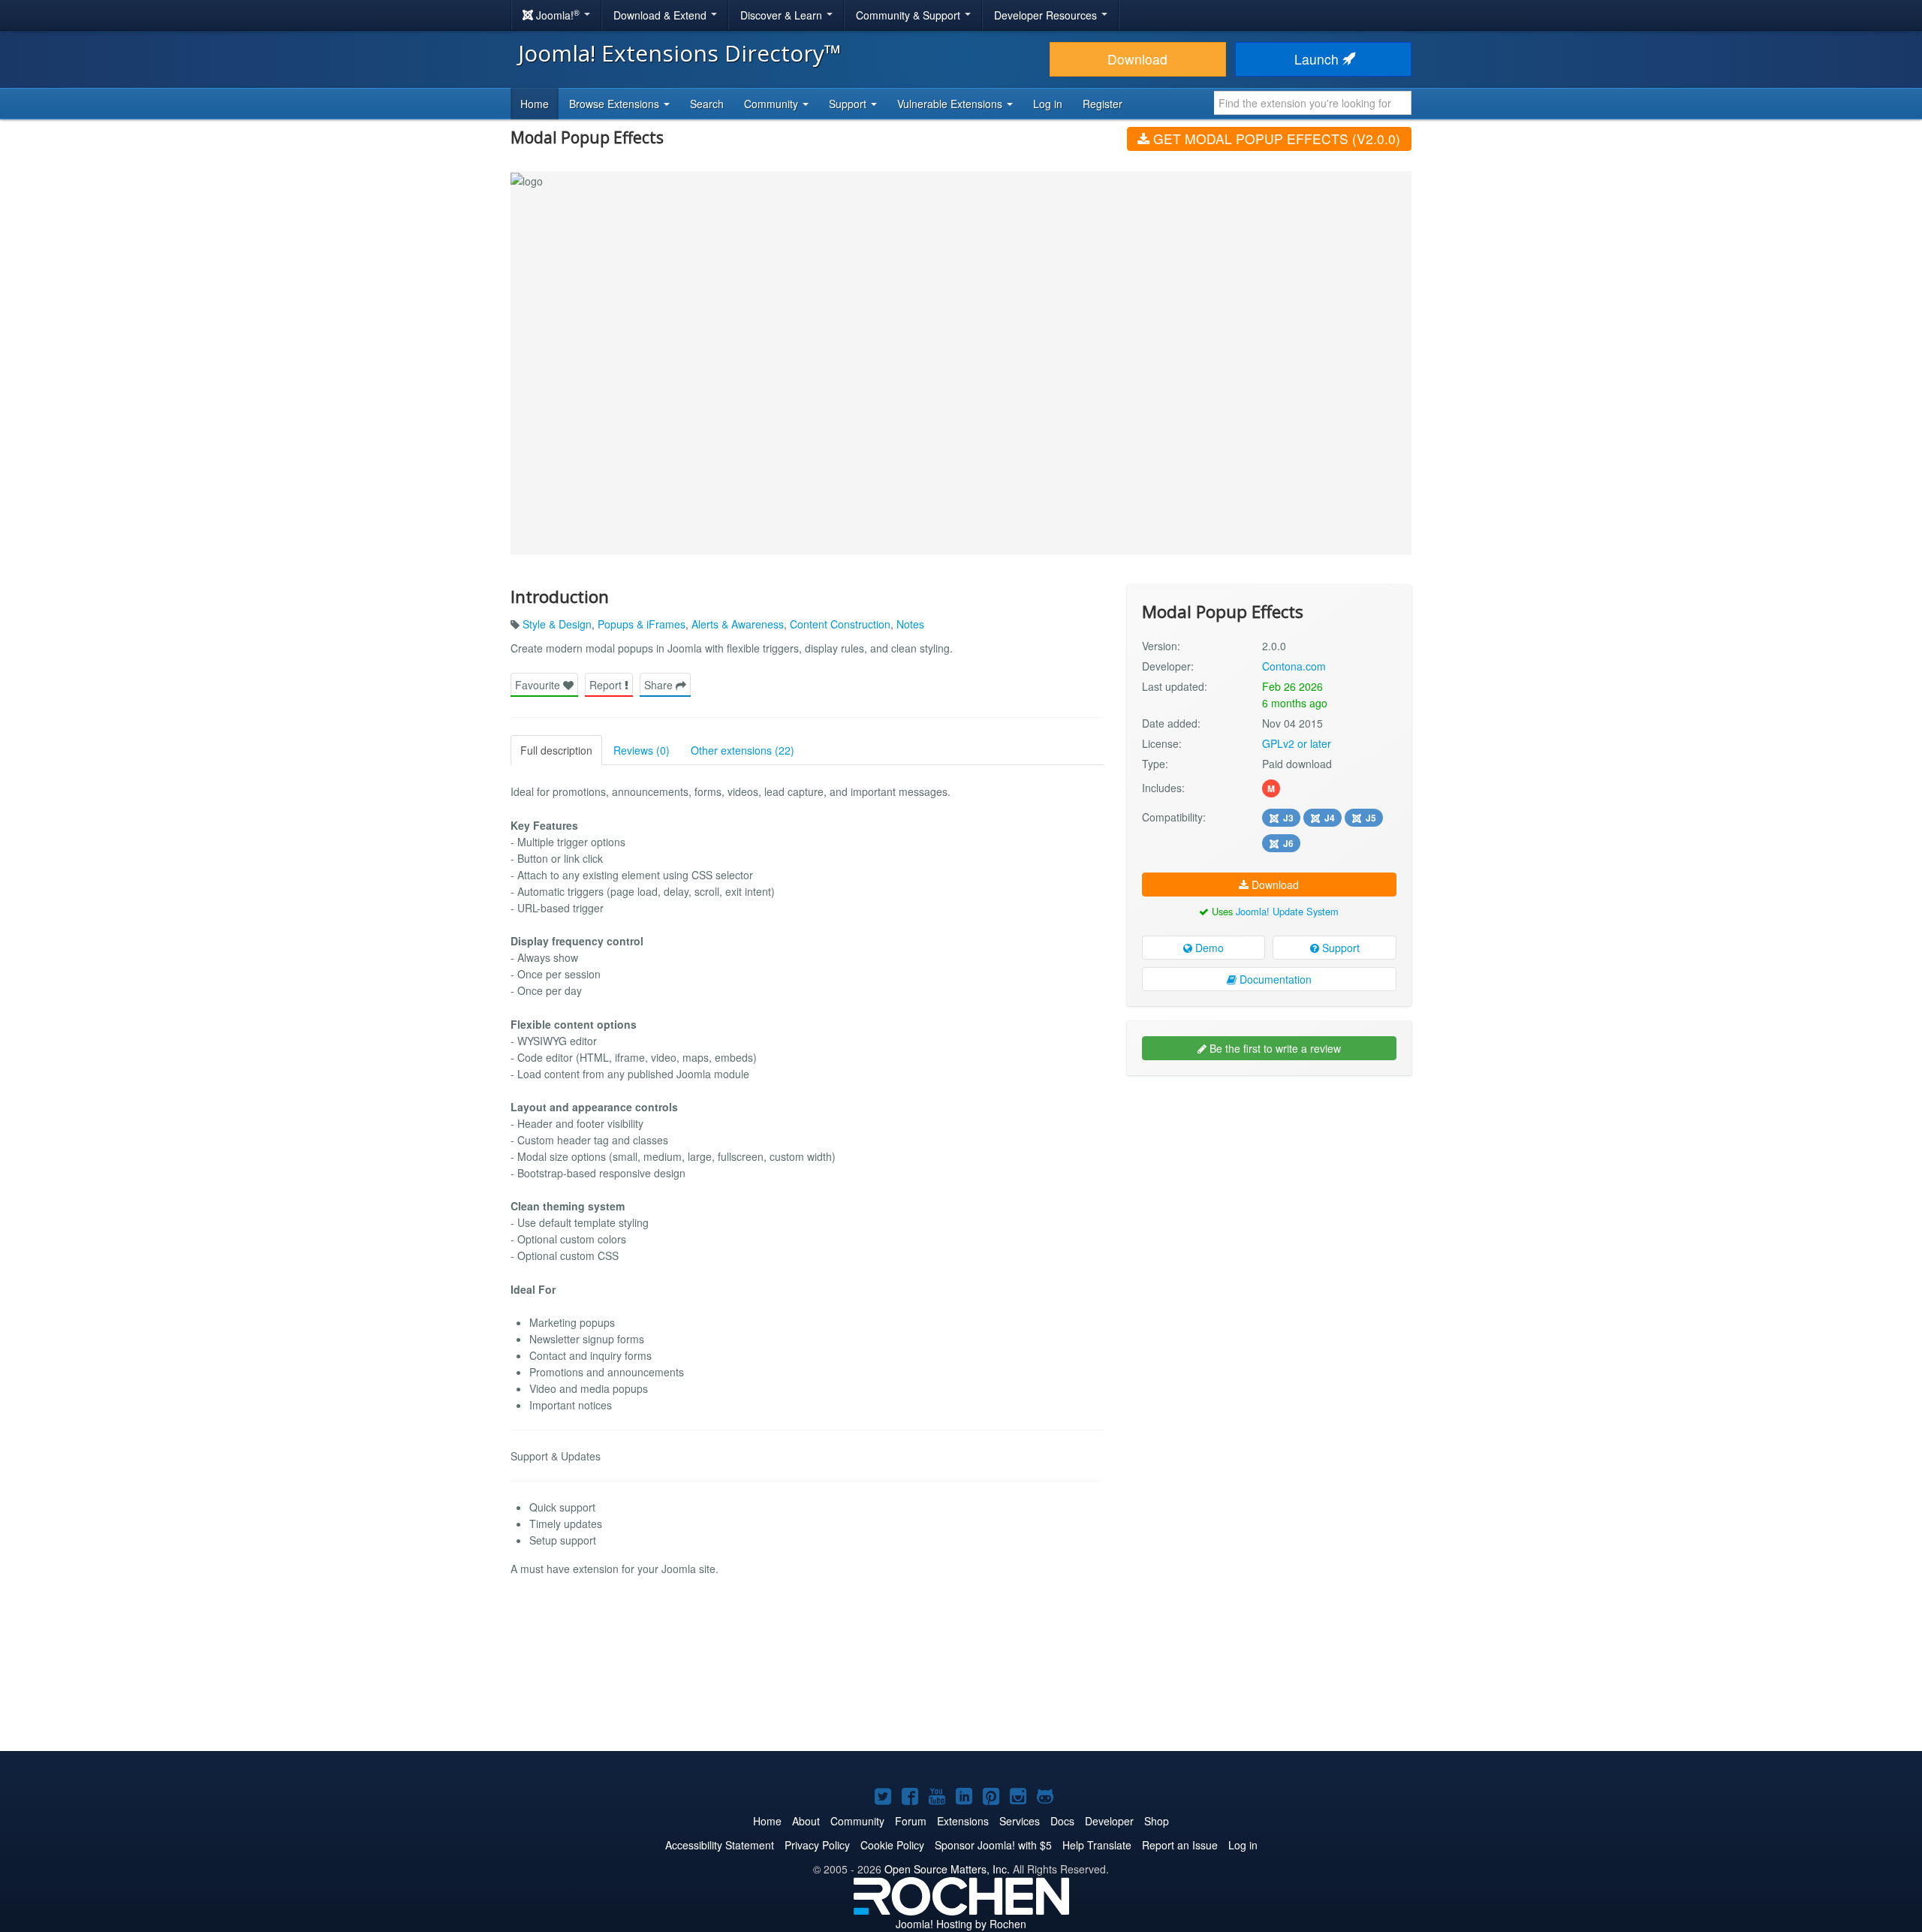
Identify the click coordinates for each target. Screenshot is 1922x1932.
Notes (910, 624)
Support (1339, 948)
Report (607, 685)
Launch (1318, 59)
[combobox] (1313, 103)
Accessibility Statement (720, 1845)
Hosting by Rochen (961, 1924)
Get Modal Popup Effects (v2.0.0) (1275, 139)
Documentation (1274, 979)
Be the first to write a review (1274, 1048)
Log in (1048, 104)
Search (707, 104)
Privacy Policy (817, 1845)
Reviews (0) (642, 750)
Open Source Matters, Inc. (947, 1869)
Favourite (539, 685)
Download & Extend (661, 15)
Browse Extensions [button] (616, 104)
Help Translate (1097, 1845)
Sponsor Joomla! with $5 (993, 1845)
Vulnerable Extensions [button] (951, 104)
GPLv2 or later (1297, 743)
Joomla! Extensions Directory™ (680, 53)
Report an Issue (1180, 1845)
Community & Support (910, 15)
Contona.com (1294, 666)
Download (1137, 59)
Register (1103, 104)
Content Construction (840, 624)
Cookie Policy (892, 1845)
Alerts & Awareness (738, 624)
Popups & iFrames (642, 624)
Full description (556, 750)
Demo (1208, 948)
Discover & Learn (783, 15)
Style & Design (557, 624)
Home (535, 104)
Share (660, 685)
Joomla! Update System (1287, 911)
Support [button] (849, 104)
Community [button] (773, 104)
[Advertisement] (1269, 1184)
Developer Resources (1047, 15)
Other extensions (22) (743, 750)
